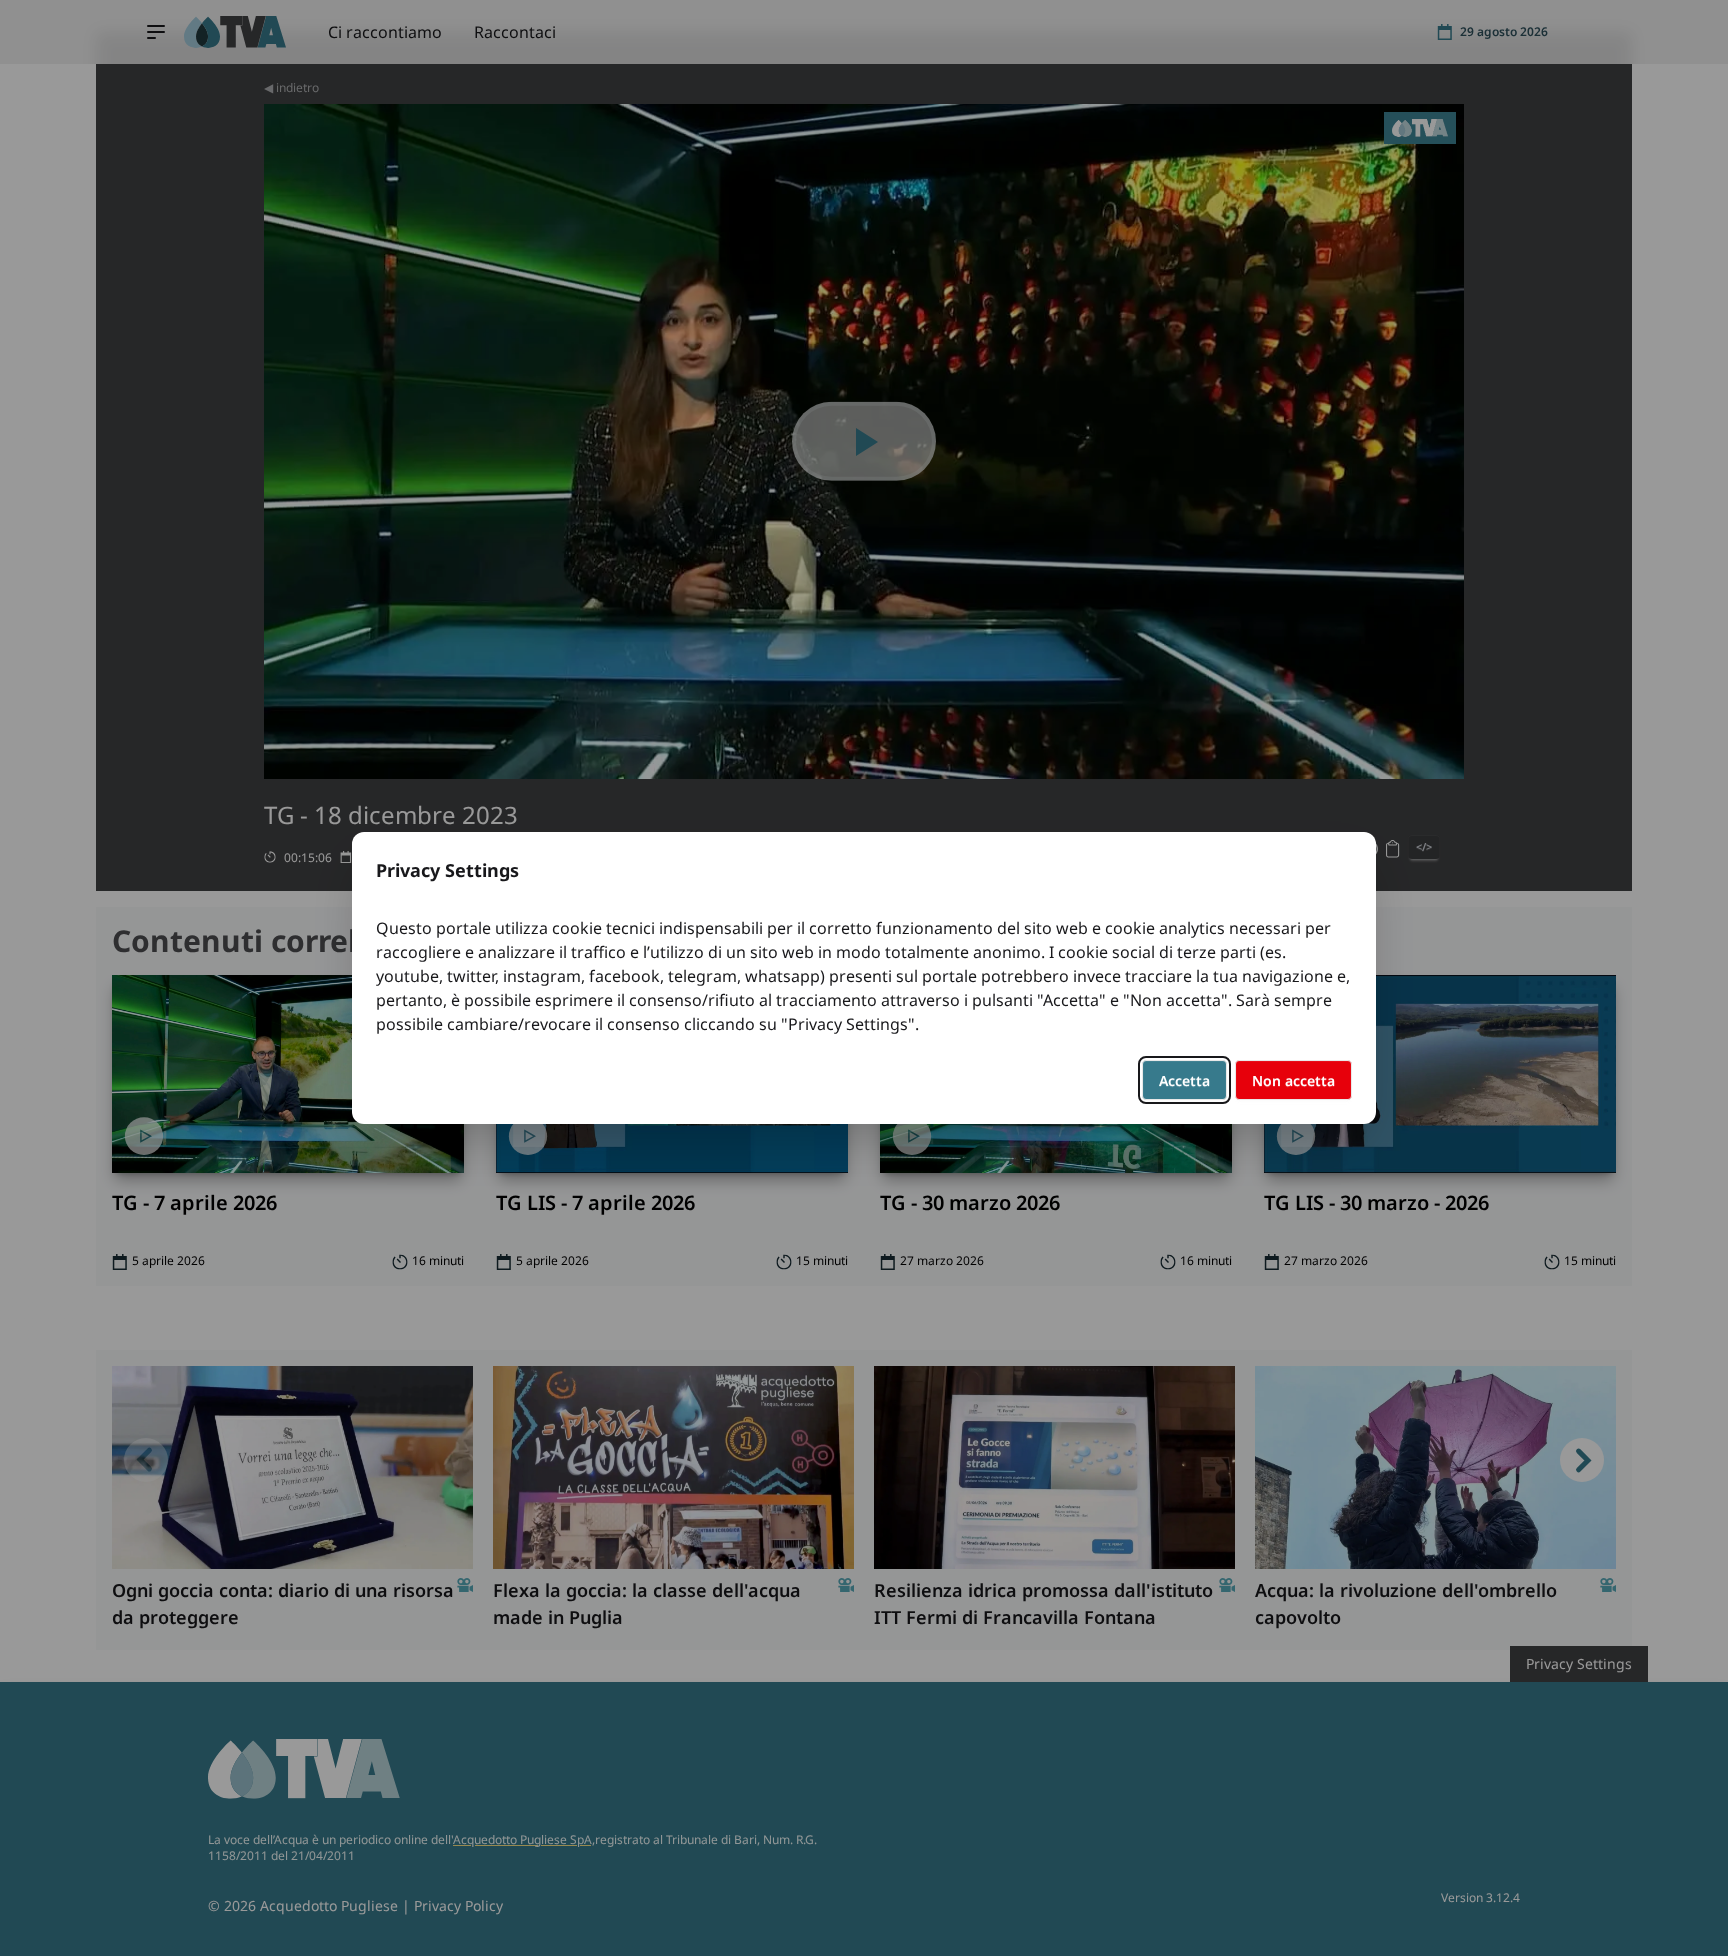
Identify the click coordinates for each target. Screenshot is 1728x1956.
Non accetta (1293, 1080)
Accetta (1184, 1080)
